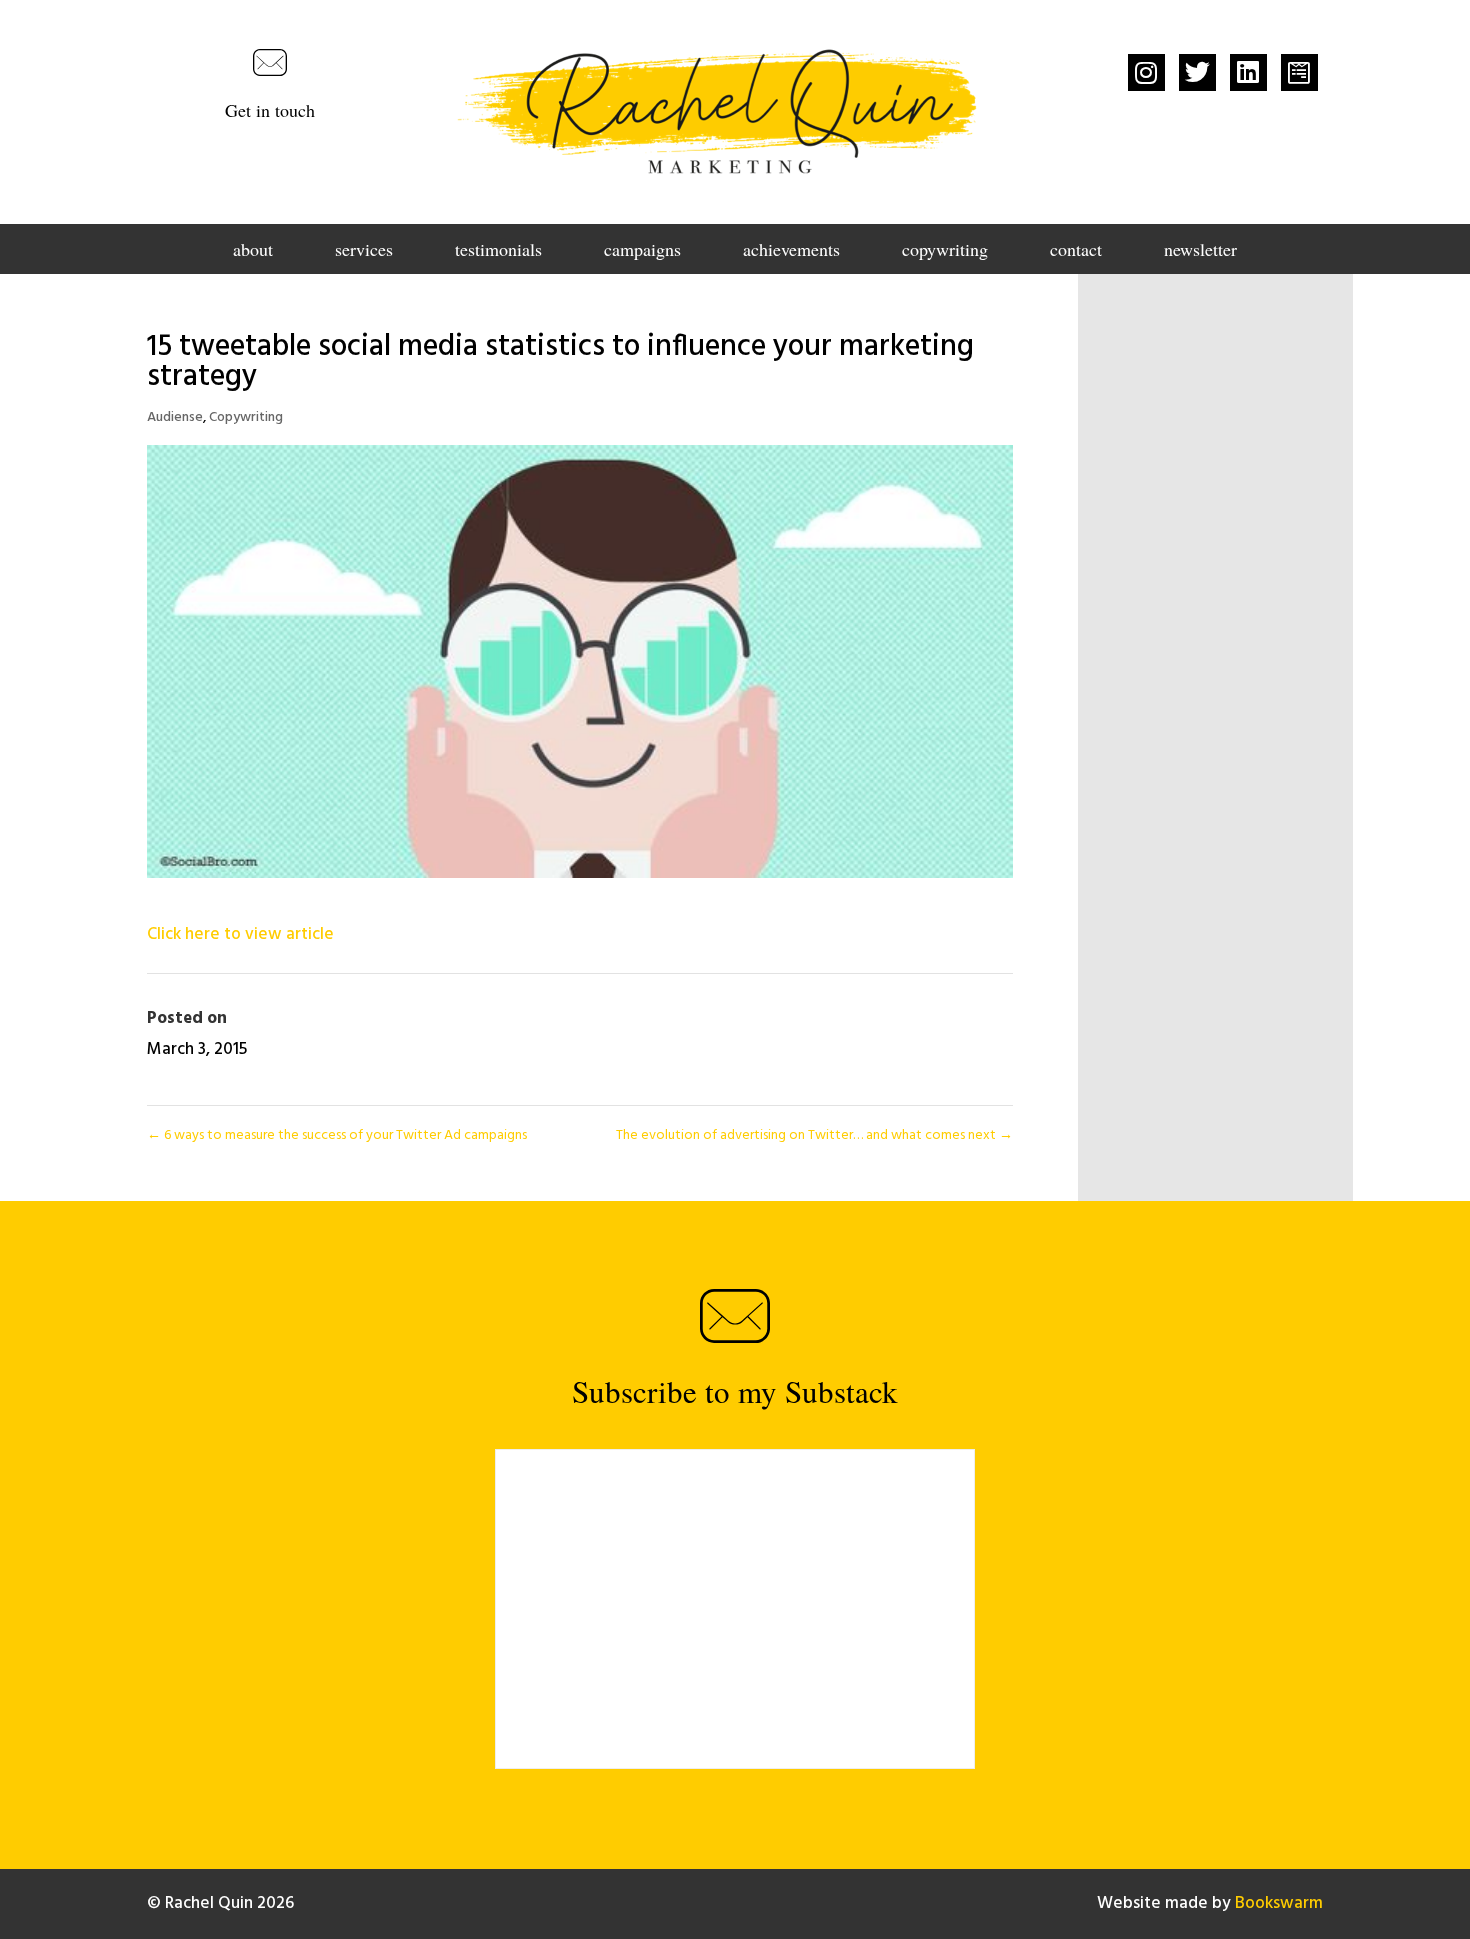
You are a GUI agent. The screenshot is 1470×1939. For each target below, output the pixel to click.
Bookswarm (1279, 1903)
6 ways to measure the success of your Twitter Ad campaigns (337, 1135)
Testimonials (498, 251)
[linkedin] (1248, 72)
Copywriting (945, 251)
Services (364, 251)
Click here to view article (240, 934)
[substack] (1299, 72)
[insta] (1146, 72)
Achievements (791, 251)
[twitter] (1197, 72)
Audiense (175, 417)
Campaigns (642, 251)
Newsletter (1200, 251)
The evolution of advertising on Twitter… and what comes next (814, 1135)
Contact (1076, 251)
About (253, 251)
